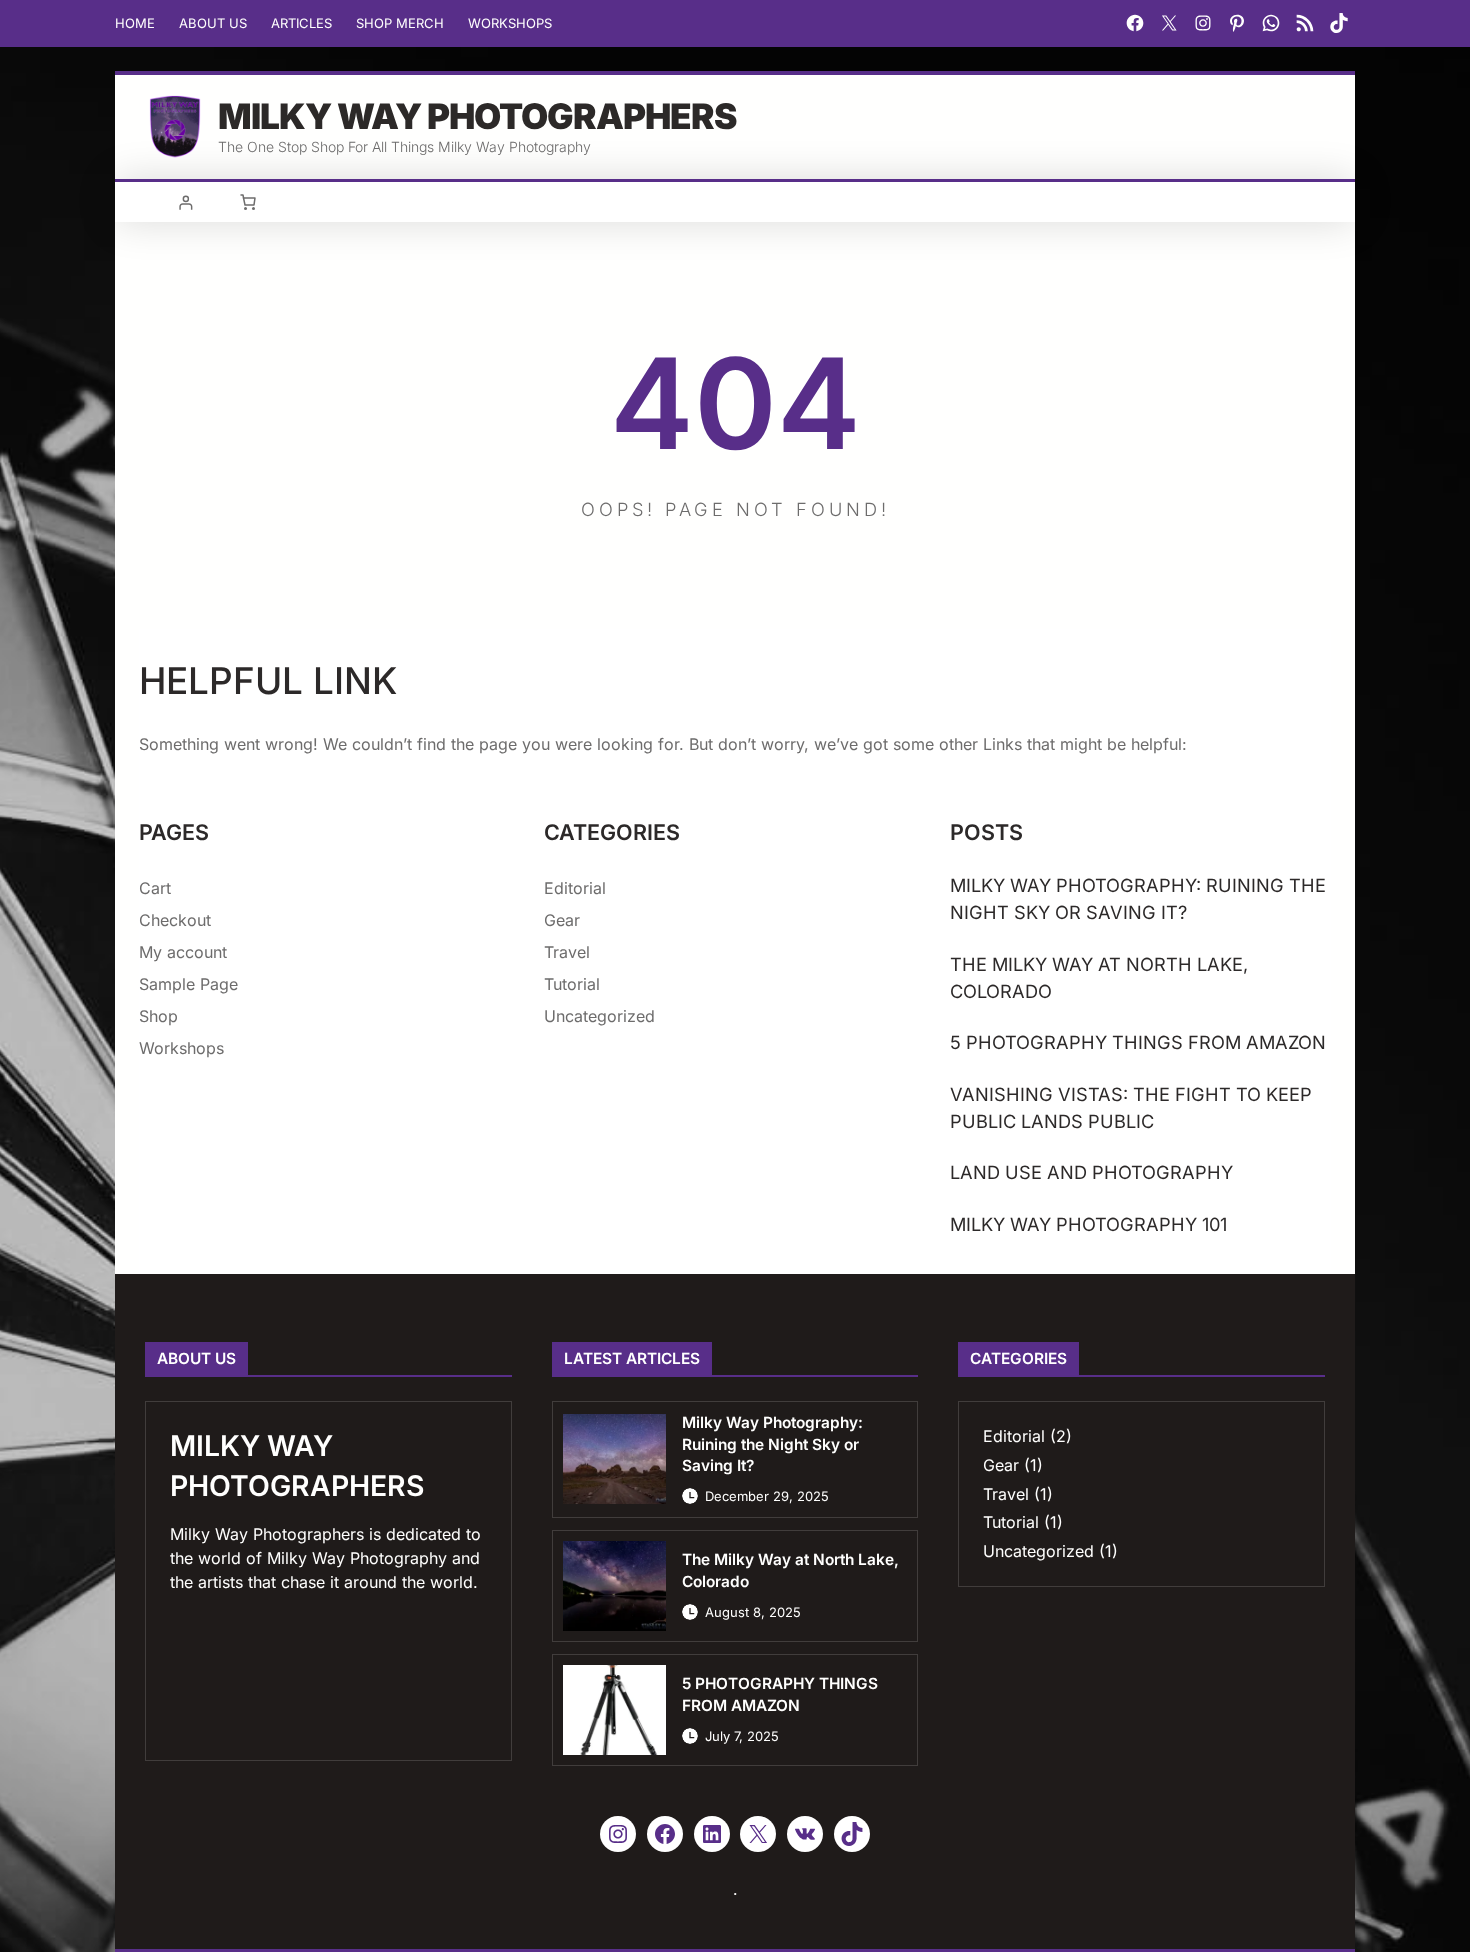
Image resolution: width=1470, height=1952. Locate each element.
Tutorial (572, 984)
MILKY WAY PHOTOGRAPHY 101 (1088, 1224)
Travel (567, 952)
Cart (155, 888)
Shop (158, 1016)
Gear (562, 920)
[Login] (185, 202)
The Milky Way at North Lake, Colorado (1099, 977)
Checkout (175, 920)
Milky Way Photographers (477, 116)
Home (135, 23)
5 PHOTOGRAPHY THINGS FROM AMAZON (1138, 1042)
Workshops (181, 1048)
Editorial (575, 888)
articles (301, 23)
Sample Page (188, 984)
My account (183, 952)
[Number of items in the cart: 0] (248, 202)
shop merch (400, 23)
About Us (213, 23)
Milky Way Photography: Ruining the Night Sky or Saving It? (1138, 898)
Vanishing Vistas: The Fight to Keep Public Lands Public (1131, 1107)
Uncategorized (599, 1016)
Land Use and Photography (1091, 1172)
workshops (510, 23)
